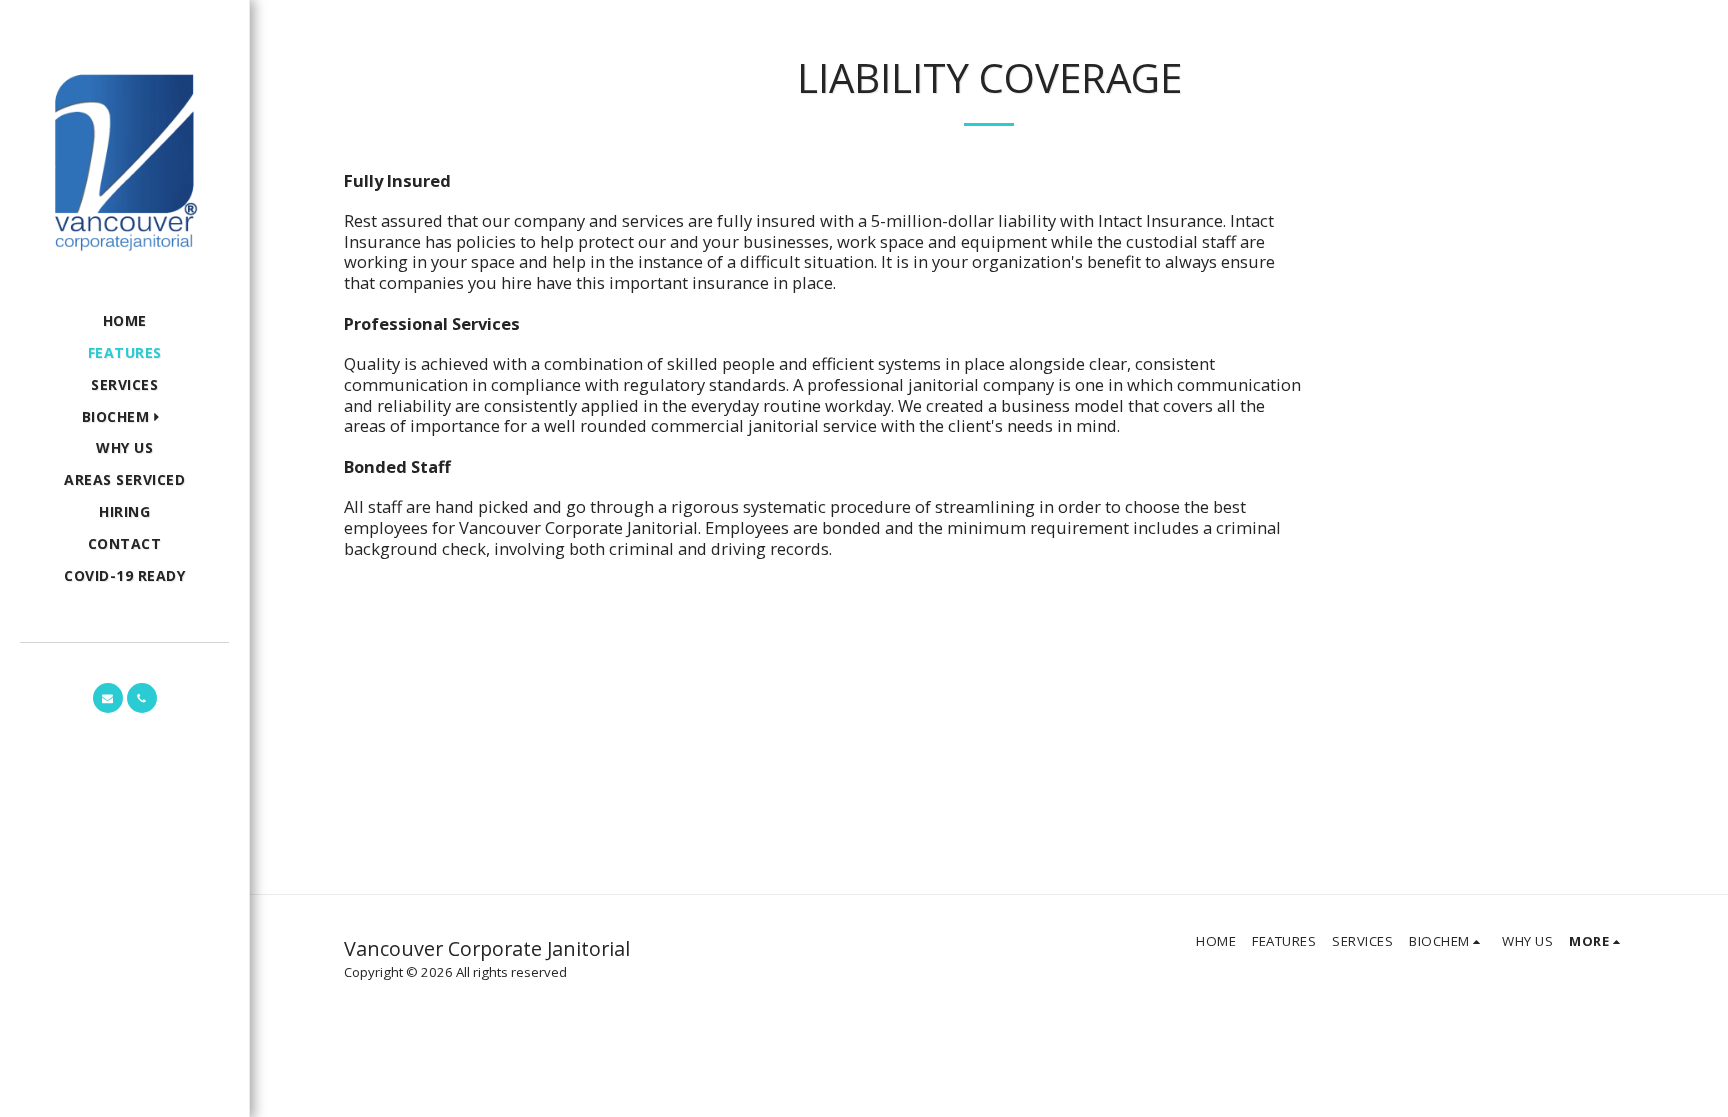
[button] (125, 417)
